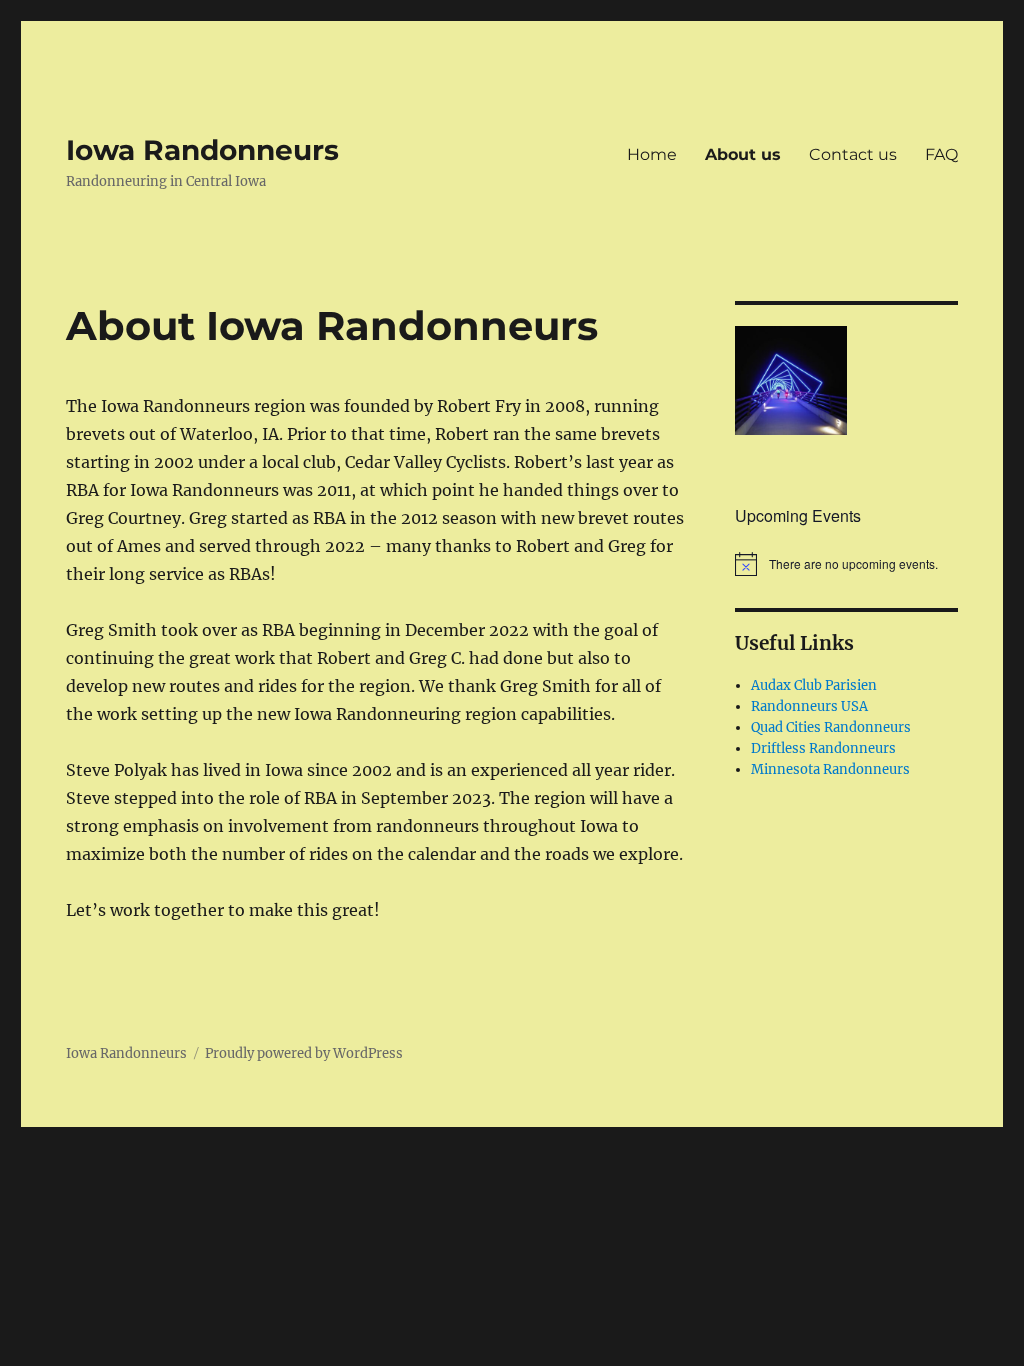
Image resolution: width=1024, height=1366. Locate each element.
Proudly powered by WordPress (304, 1053)
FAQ (941, 154)
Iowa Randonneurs (202, 150)
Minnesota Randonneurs (830, 769)
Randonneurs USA (809, 706)
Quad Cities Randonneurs (831, 727)
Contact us (853, 154)
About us (743, 154)
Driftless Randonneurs (823, 748)
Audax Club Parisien (814, 685)
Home (652, 154)
